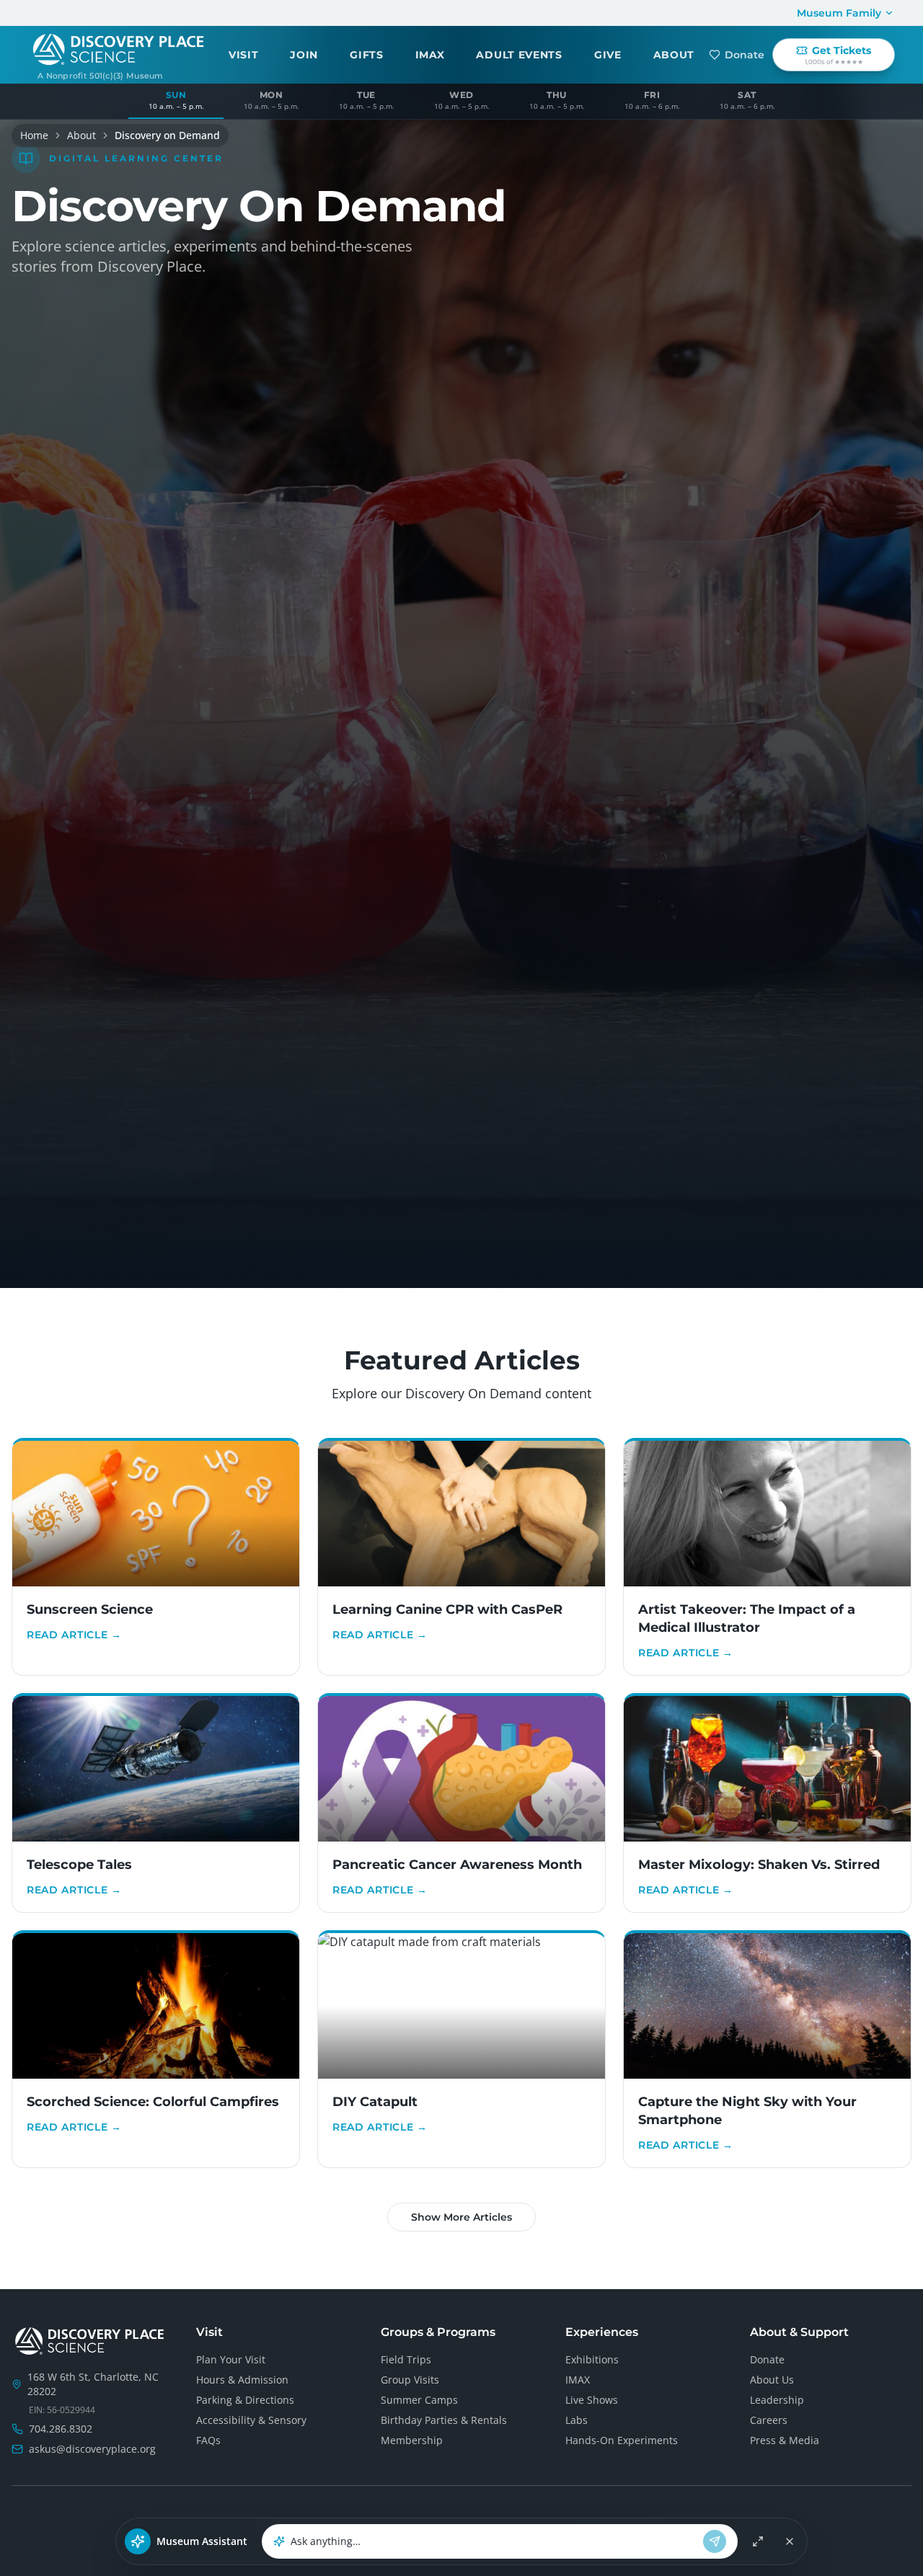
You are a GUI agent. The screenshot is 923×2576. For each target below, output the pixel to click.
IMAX (430, 55)
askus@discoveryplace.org (92, 2449)
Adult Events (519, 55)
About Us (772, 2380)
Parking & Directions (245, 2400)
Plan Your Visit (231, 2359)
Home (34, 135)
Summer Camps (419, 2400)
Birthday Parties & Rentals (444, 2420)
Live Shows (592, 2400)
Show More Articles (461, 2217)
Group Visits (410, 2380)
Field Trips (406, 2359)
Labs (577, 2420)
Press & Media (785, 2440)
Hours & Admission (242, 2380)
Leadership (777, 2400)
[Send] (715, 2541)
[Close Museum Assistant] (790, 2541)
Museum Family (839, 13)
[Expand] (758, 2541)
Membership (412, 2440)
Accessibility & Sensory (251, 2420)
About (81, 135)
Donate (745, 55)
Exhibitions (592, 2359)
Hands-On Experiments (622, 2440)
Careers (769, 2420)
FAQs (208, 2440)
